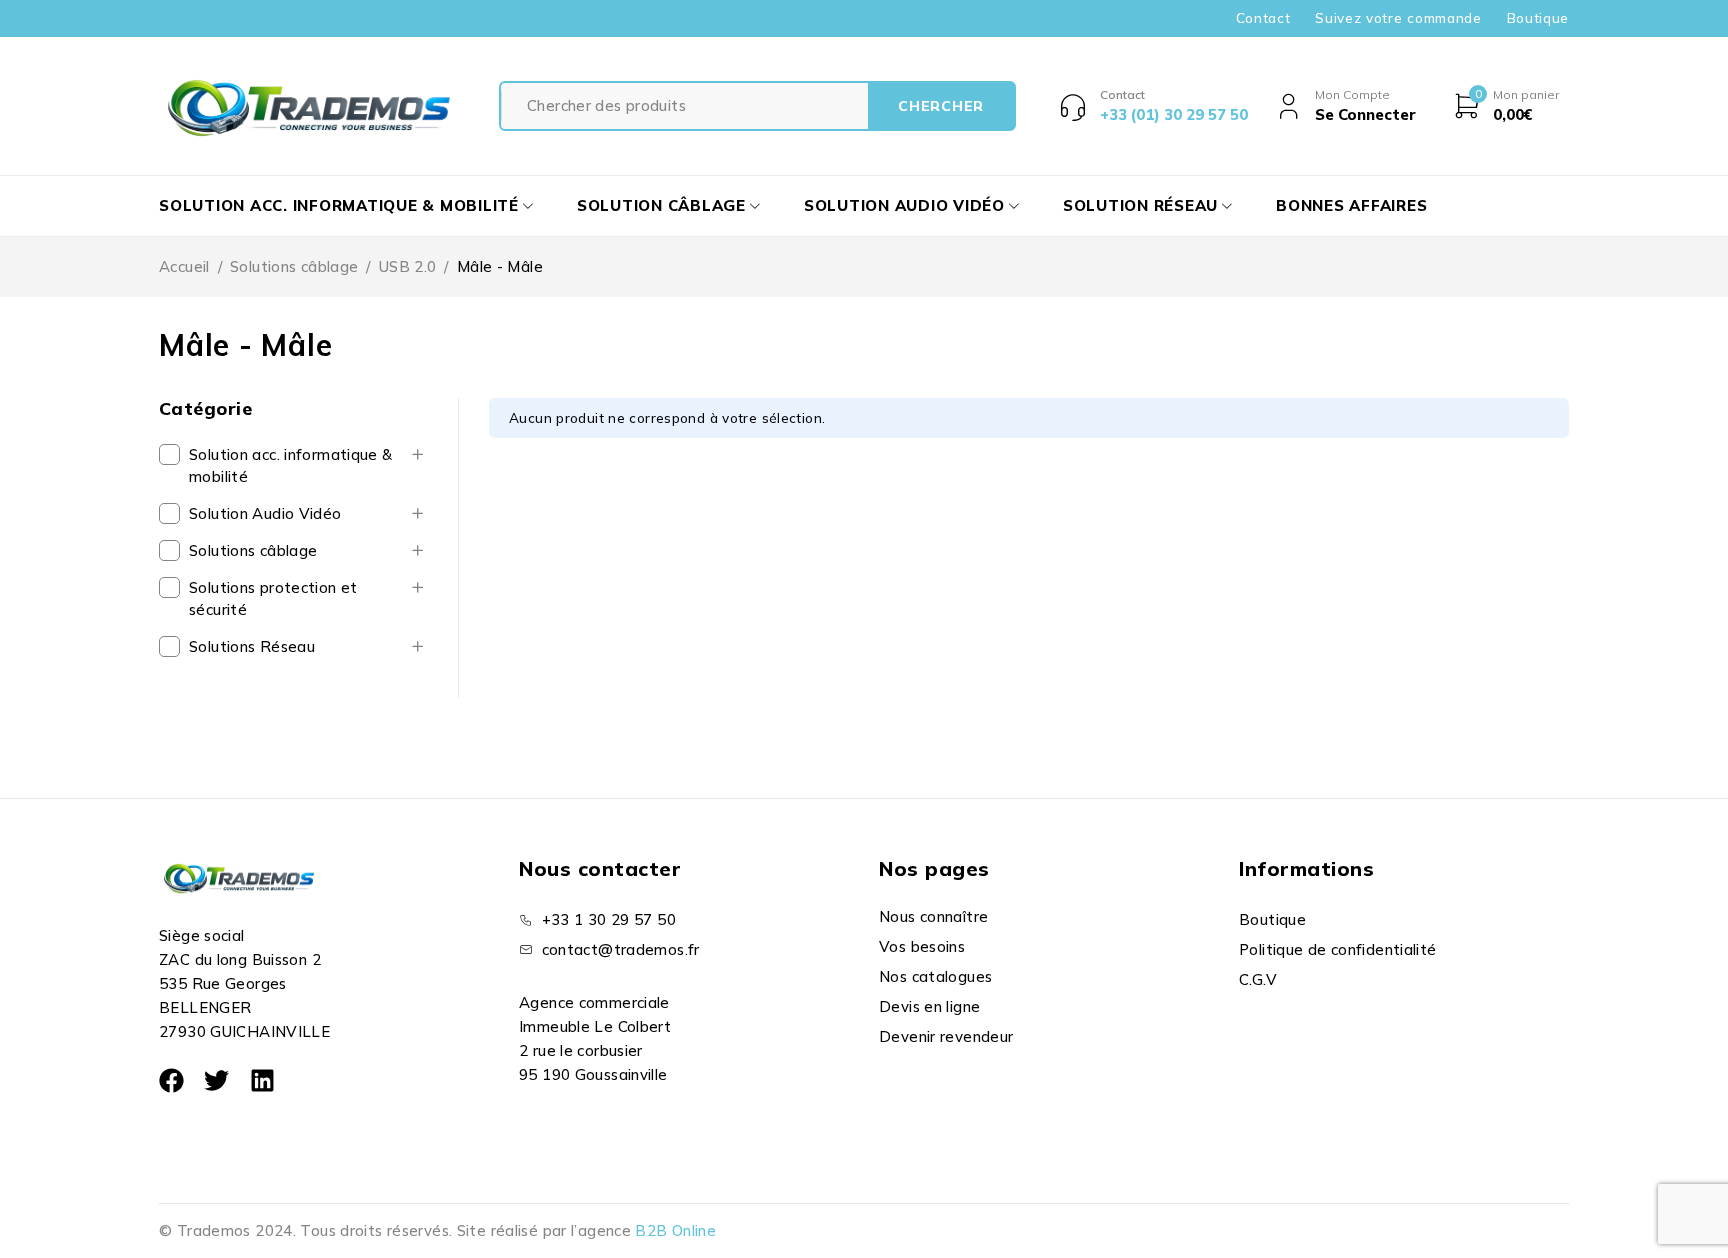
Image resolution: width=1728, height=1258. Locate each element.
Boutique (1538, 18)
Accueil (184, 266)
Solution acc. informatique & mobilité (291, 465)
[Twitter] (216, 1080)
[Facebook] (171, 1080)
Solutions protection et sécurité (273, 598)
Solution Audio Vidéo (265, 513)
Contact (1263, 18)
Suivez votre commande (1398, 18)
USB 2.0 (408, 266)
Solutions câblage (294, 266)
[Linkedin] (262, 1080)
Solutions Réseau (252, 646)
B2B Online (675, 1230)
